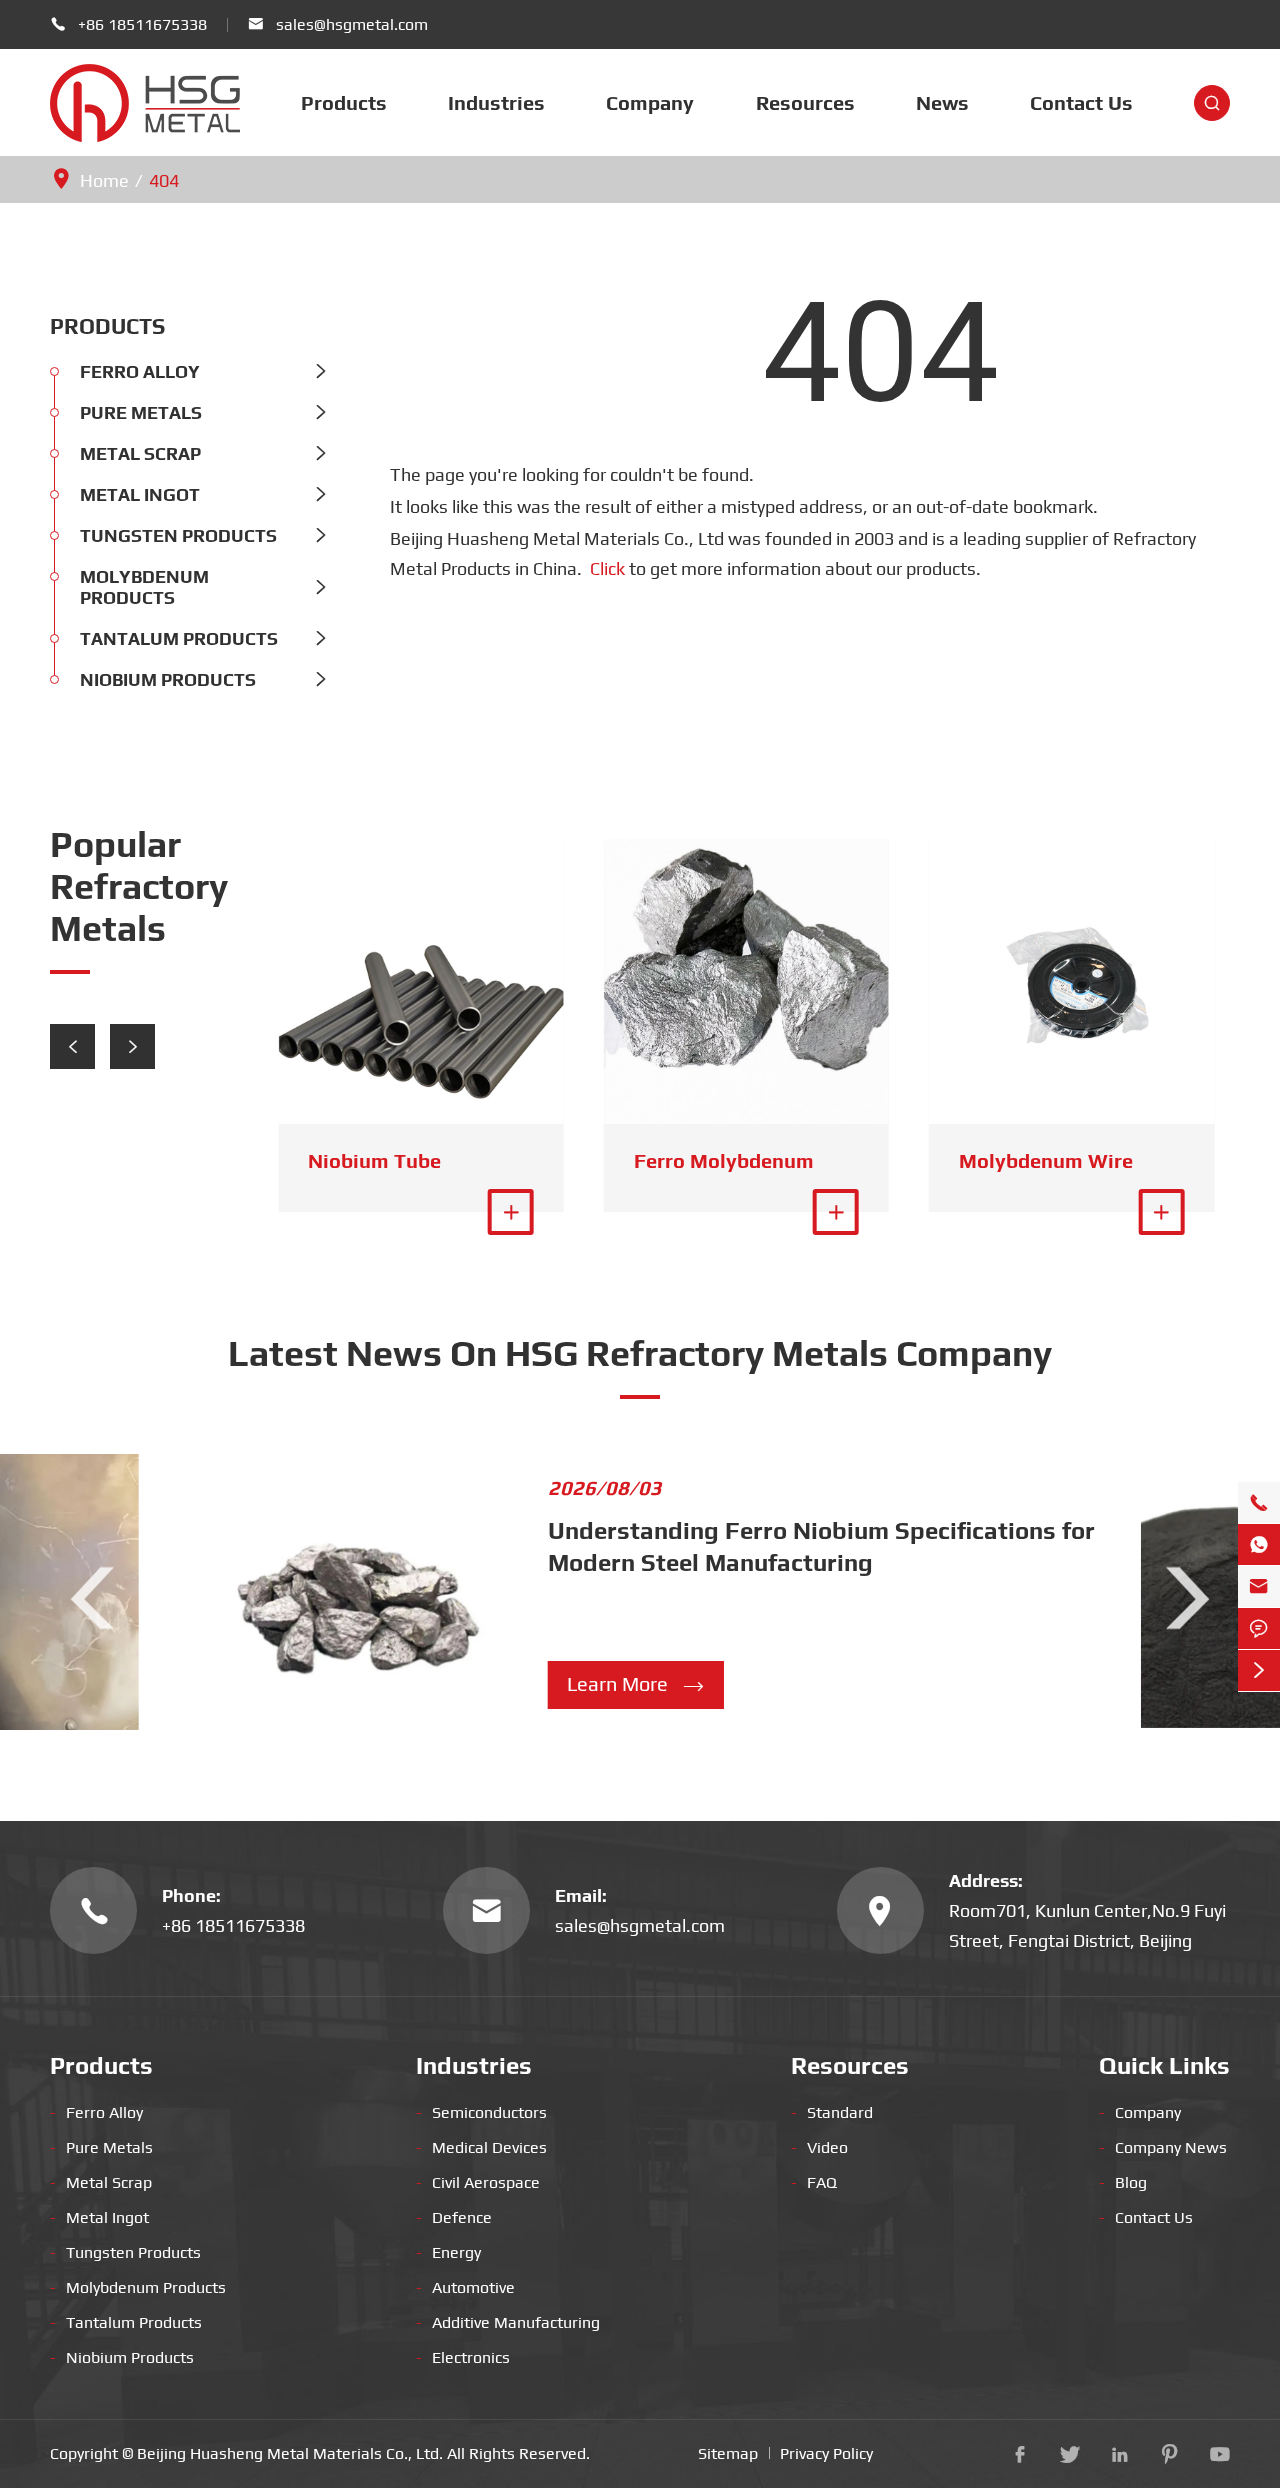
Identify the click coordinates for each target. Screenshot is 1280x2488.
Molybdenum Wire (1046, 1160)
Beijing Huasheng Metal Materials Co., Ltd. (290, 2453)
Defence (454, 2217)
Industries (496, 102)
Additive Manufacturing (508, 2322)
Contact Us (1081, 102)
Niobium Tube (374, 1160)
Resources (805, 102)
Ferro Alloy (140, 371)
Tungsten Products (178, 535)
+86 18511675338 (142, 24)
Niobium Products (168, 679)
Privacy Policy (826, 2453)
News (942, 102)
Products (344, 102)
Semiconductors (481, 2112)
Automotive (465, 2287)
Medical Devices (481, 2147)
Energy (448, 2252)
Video (819, 2147)
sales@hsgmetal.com (352, 24)
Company (650, 102)
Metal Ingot (140, 494)
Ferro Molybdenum (724, 1160)
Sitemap (728, 2453)
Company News (1163, 2147)
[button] (72, 1046)
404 (164, 180)
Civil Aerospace (478, 2182)
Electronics (463, 2357)
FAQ (814, 2182)
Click (607, 568)
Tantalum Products (179, 638)
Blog (1123, 2182)
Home (104, 180)
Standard (832, 2112)
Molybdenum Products (144, 587)
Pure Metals (141, 412)
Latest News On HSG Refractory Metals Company (640, 1353)
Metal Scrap (140, 453)
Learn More (636, 1685)
